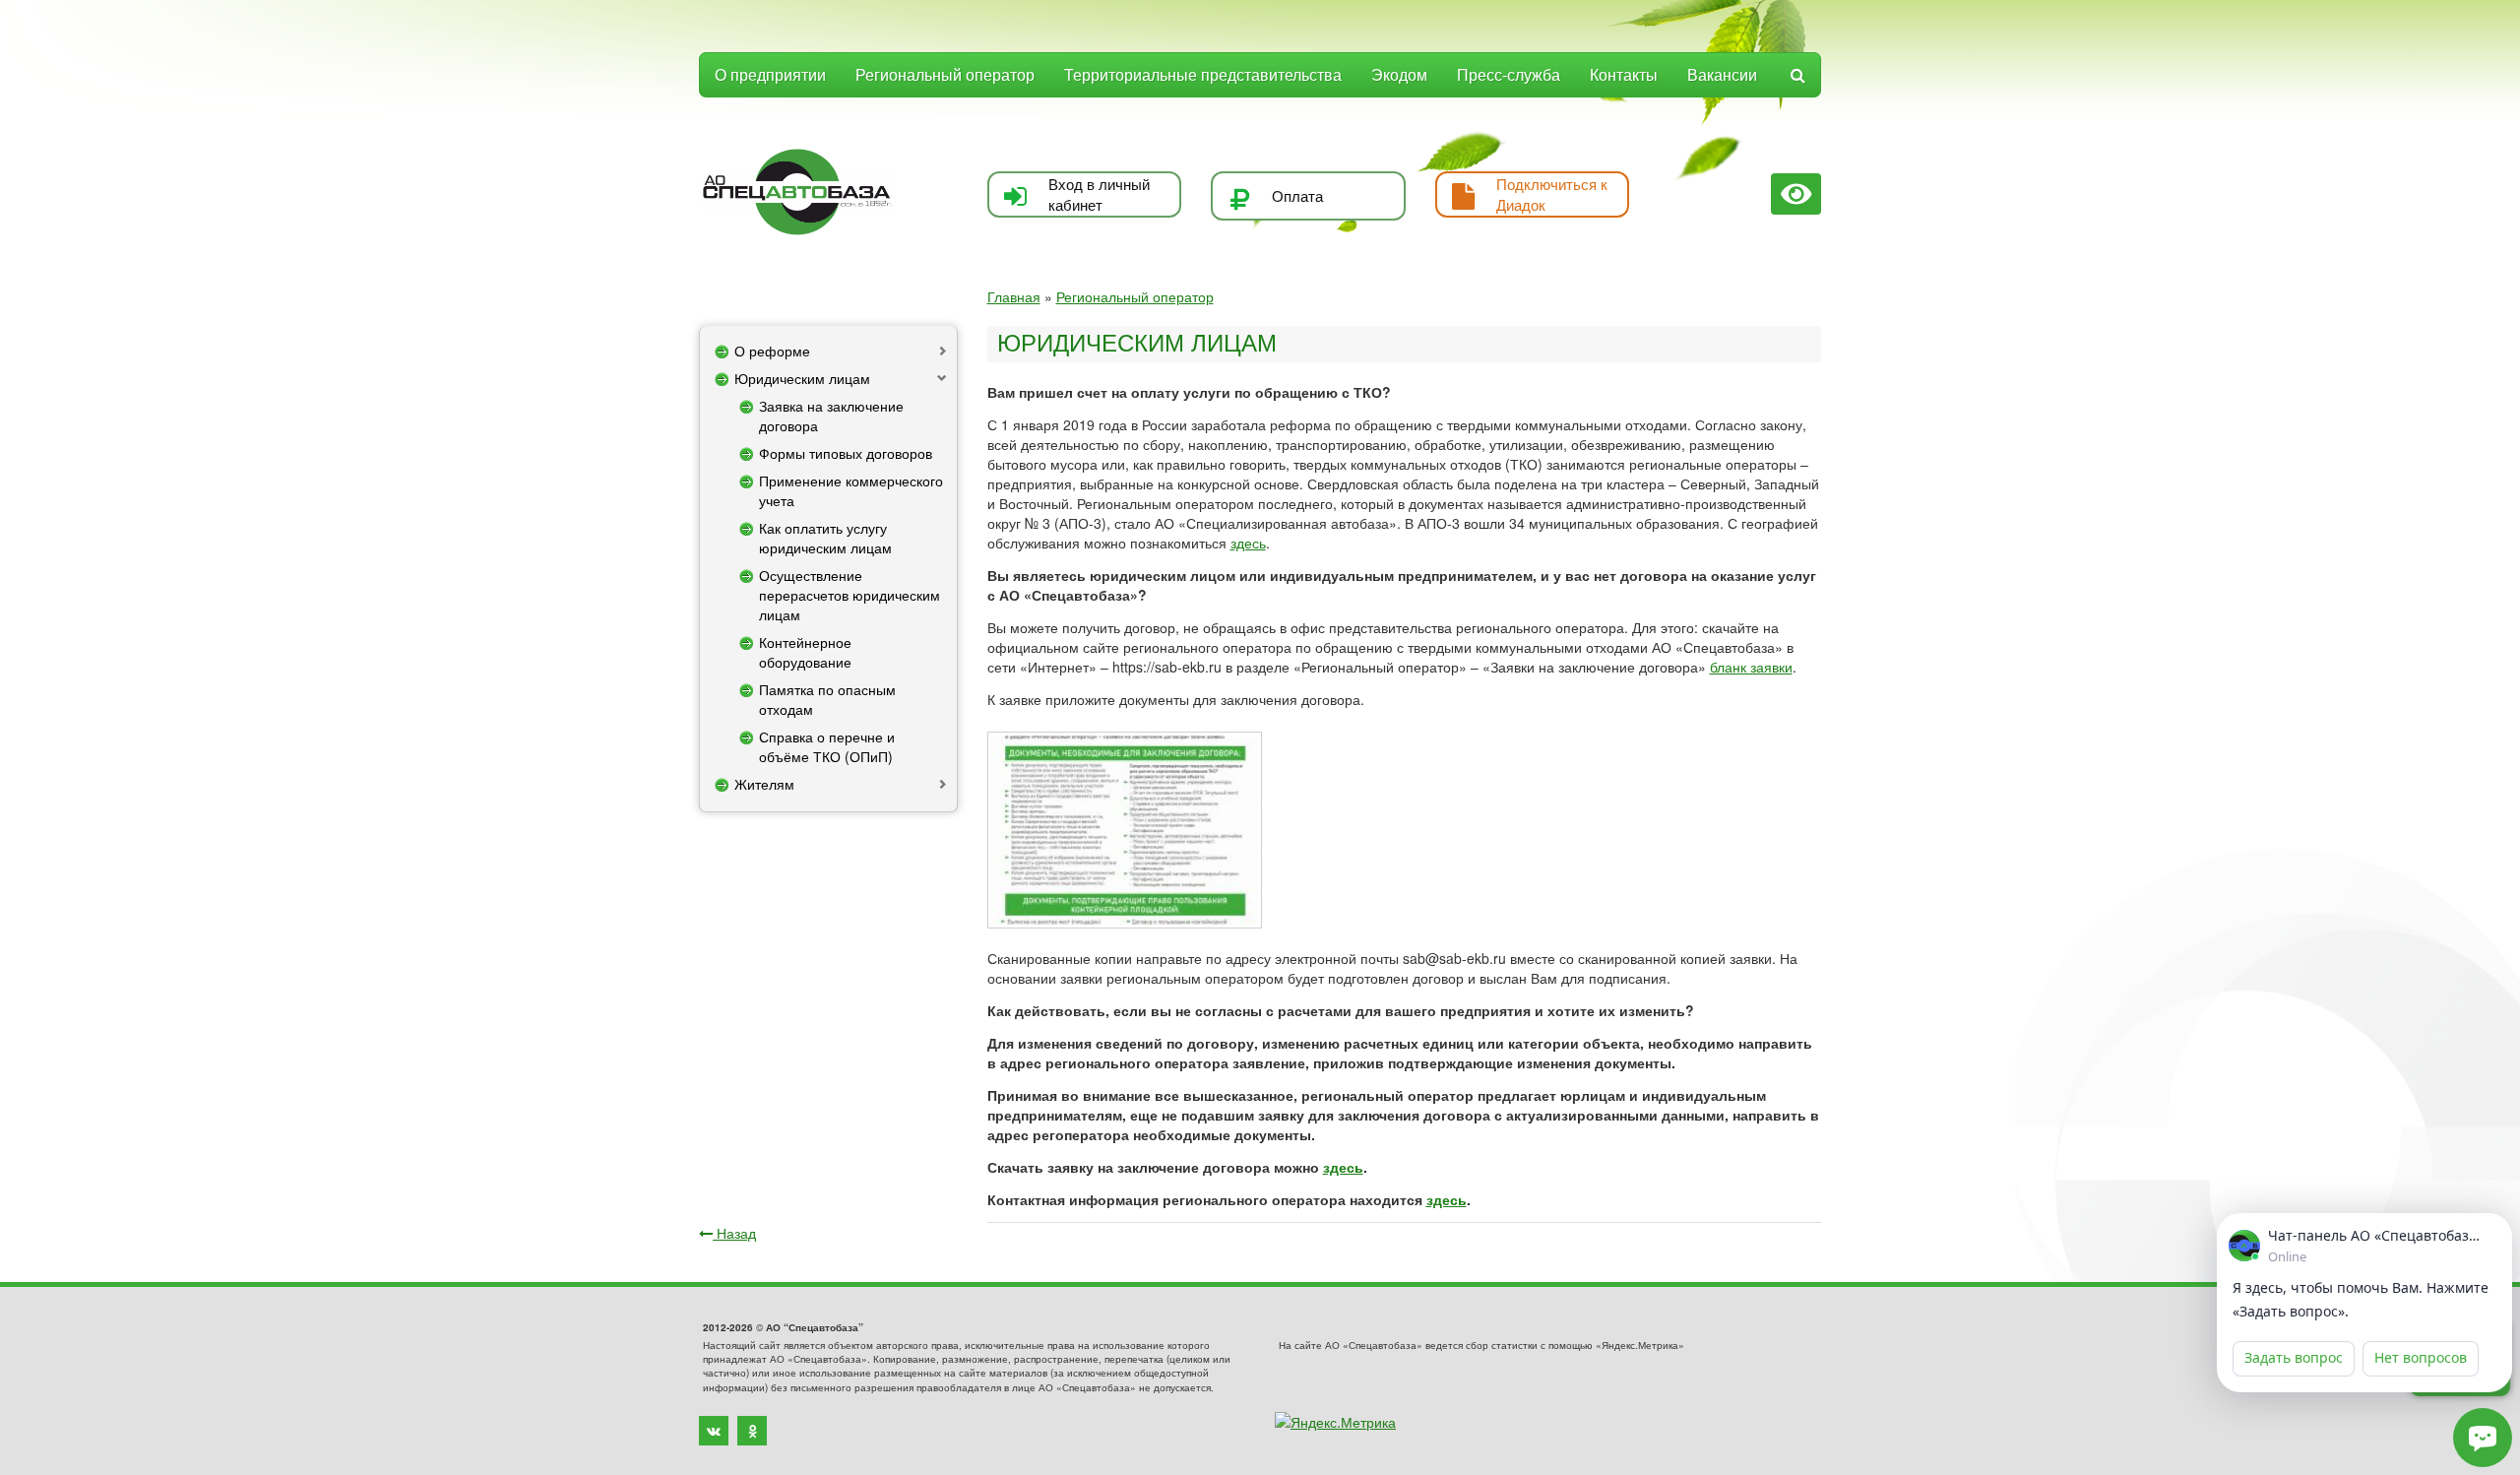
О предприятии (770, 74)
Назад (734, 1233)
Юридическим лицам (802, 378)
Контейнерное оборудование (805, 652)
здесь (1248, 543)
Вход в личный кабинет (1099, 194)
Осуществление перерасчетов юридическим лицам (850, 595)
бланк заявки (1751, 667)
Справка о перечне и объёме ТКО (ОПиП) (827, 746)
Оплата (1297, 195)
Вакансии (1722, 74)
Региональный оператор (945, 74)
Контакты (1624, 74)
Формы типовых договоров (846, 453)
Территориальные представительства (1203, 74)
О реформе (772, 351)
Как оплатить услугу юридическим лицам (825, 538)
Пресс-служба (1509, 74)
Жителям (764, 784)
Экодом (1399, 74)
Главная (1014, 296)
